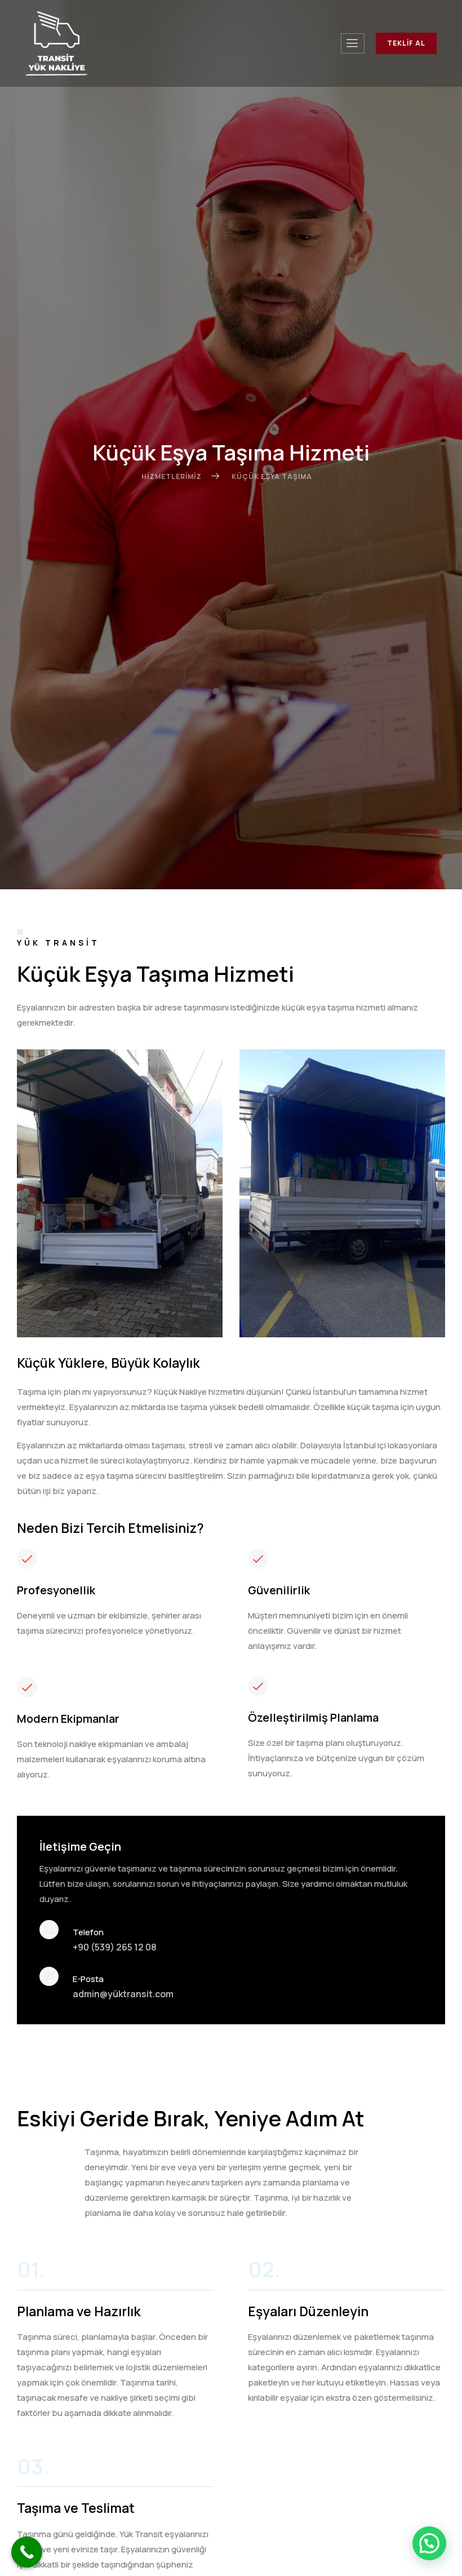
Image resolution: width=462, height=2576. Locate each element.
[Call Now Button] (27, 2552)
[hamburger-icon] (353, 43)
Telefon (88, 1932)
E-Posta (88, 1979)
